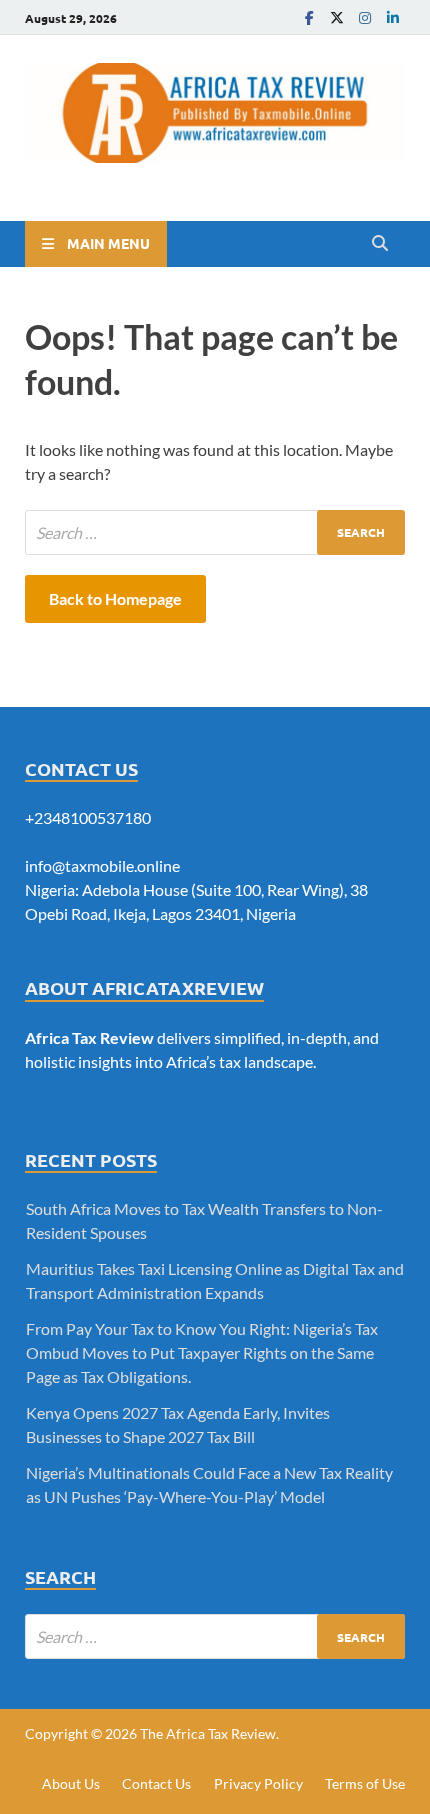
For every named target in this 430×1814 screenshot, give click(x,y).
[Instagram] (365, 17)
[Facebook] (309, 17)
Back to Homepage (115, 598)
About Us (71, 1783)
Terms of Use (365, 1783)
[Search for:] (215, 532)
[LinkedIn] (393, 17)
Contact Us (156, 1783)
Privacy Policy (258, 1783)
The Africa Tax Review (208, 1733)
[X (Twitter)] (337, 17)
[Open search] (380, 244)
